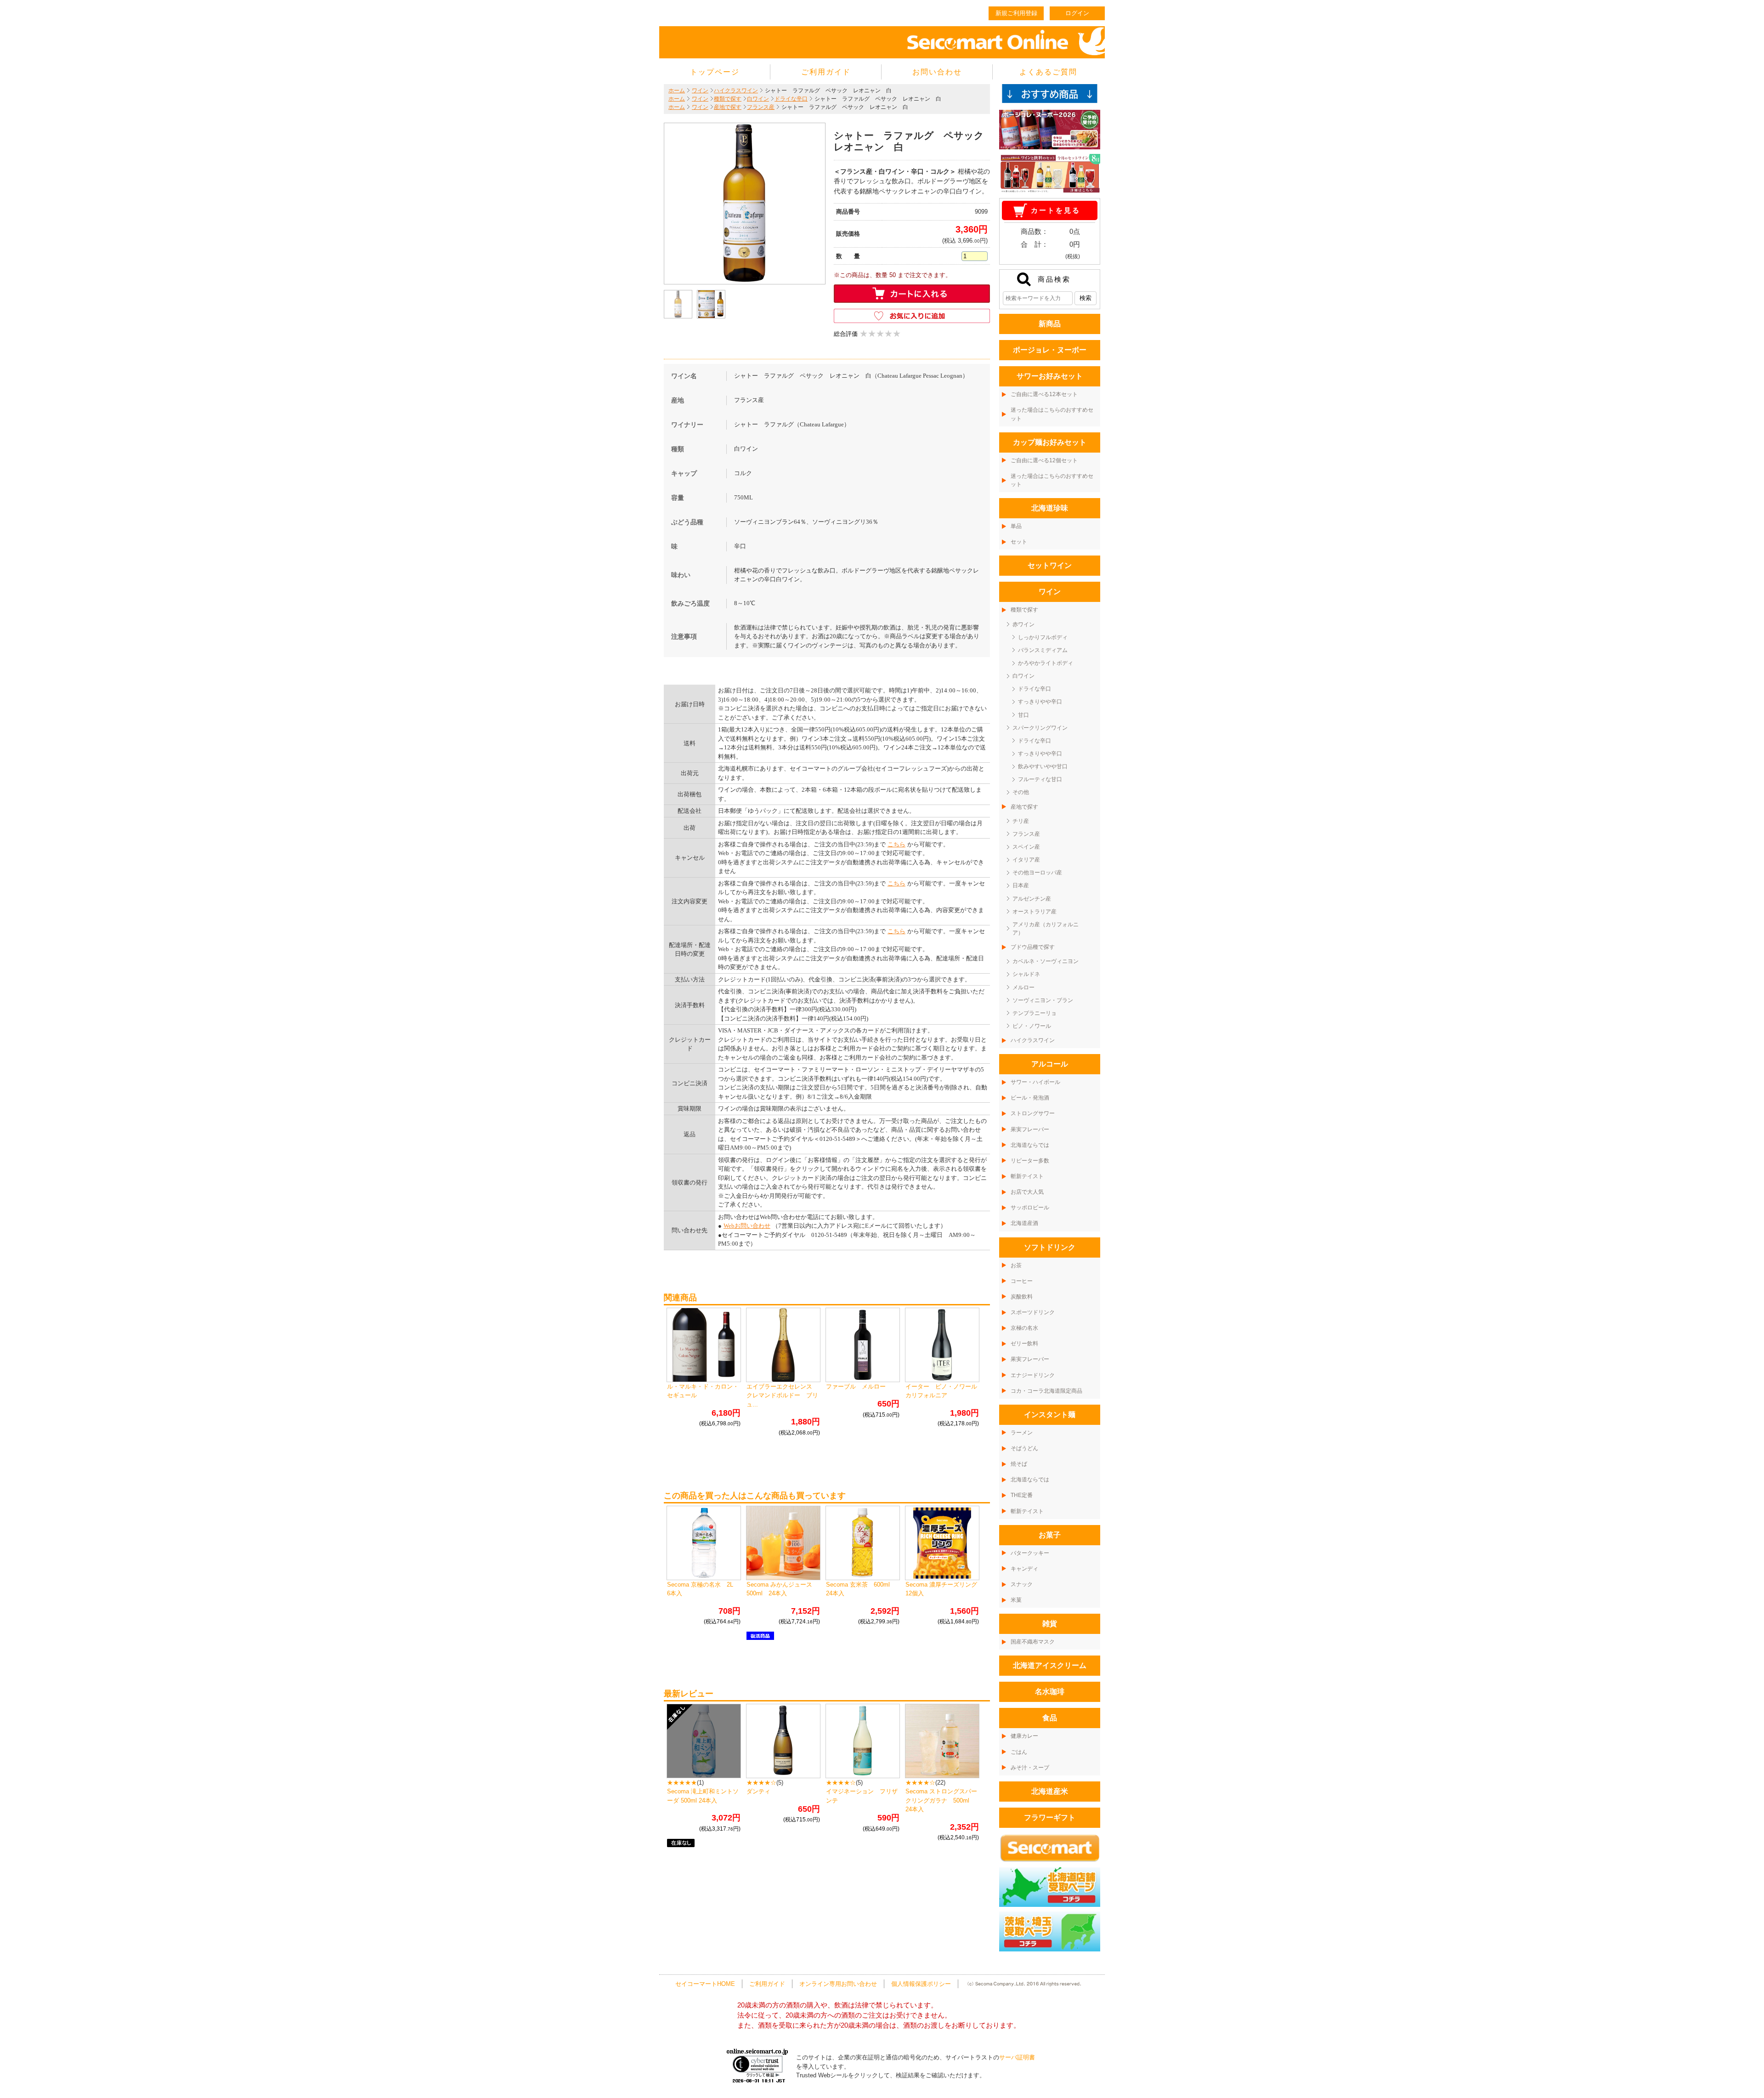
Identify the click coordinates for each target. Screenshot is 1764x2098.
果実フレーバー (1030, 1129)
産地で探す (728, 107)
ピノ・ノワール (1032, 1026)
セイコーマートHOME (705, 1984)
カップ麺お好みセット (1050, 442)
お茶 (1016, 1265)
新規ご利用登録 (1016, 13)
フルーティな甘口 (1040, 779)
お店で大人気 (1027, 1192)
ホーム (677, 91)
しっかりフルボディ (1043, 637)
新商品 (1050, 324)
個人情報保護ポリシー (921, 1984)
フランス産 (761, 107)
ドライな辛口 (791, 99)
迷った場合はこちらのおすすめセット (1052, 414)
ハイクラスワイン (736, 91)
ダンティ (758, 1791)
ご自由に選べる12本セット (1044, 394)
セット (1019, 542)
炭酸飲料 (1022, 1297)
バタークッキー (1030, 1553)
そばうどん (1024, 1448)
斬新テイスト (1027, 1176)
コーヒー (1022, 1281)
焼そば (1019, 1464)
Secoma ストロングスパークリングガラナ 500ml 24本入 (941, 1800)
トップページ (715, 72)
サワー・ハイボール (1035, 1082)
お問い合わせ (937, 72)
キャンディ (1024, 1569)
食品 (1050, 1718)
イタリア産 (1026, 860)
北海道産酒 (1024, 1223)
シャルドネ (1026, 974)
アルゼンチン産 (1032, 899)
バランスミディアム (1043, 650)
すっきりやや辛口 (1040, 702)
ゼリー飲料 (1024, 1344)
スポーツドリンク (1033, 1312)
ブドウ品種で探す (1033, 947)
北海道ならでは (1030, 1145)
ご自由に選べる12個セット (1044, 460)
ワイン (700, 91)
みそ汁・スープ (1030, 1768)
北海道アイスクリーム (1050, 1665)
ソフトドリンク (1050, 1247)
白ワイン (758, 99)
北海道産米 (1050, 1791)
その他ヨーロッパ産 (1037, 873)
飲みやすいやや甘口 (1043, 766)
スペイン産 (1026, 847)
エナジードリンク (1033, 1375)
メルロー (1023, 987)
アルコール (1050, 1064)
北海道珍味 (1050, 508)
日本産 (1021, 885)
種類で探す (728, 99)
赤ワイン (1023, 624)
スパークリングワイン (1040, 728)
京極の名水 (1024, 1328)
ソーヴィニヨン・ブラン (1043, 1000)
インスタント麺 (1050, 1415)
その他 (1021, 792)
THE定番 (1022, 1495)
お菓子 (1050, 1535)
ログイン (1077, 13)
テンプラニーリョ (1035, 1013)
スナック (1022, 1584)
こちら (896, 844)
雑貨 (1050, 1624)
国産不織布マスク (1033, 1642)
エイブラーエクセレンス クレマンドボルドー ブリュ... (782, 1395)
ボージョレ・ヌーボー (1050, 350)
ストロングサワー (1033, 1113)
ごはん (1019, 1752)
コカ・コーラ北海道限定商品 (1046, 1391)
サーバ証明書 (1017, 2057)
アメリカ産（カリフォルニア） (1046, 929)
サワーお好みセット (1050, 376)
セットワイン (1050, 565)
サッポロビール (1030, 1208)
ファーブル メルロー (856, 1386)
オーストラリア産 (1035, 912)
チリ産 (1021, 821)
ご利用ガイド (826, 72)
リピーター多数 (1030, 1161)
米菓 (1016, 1600)
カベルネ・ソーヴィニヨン (1046, 961)
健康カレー (1024, 1736)
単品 (1016, 526)
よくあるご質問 (1048, 72)
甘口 (1023, 715)
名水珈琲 (1050, 1692)
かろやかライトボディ (1046, 663)
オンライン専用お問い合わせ (838, 1984)
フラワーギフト (1050, 1817)
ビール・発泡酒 (1030, 1098)
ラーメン (1022, 1433)
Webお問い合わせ (747, 1226)
